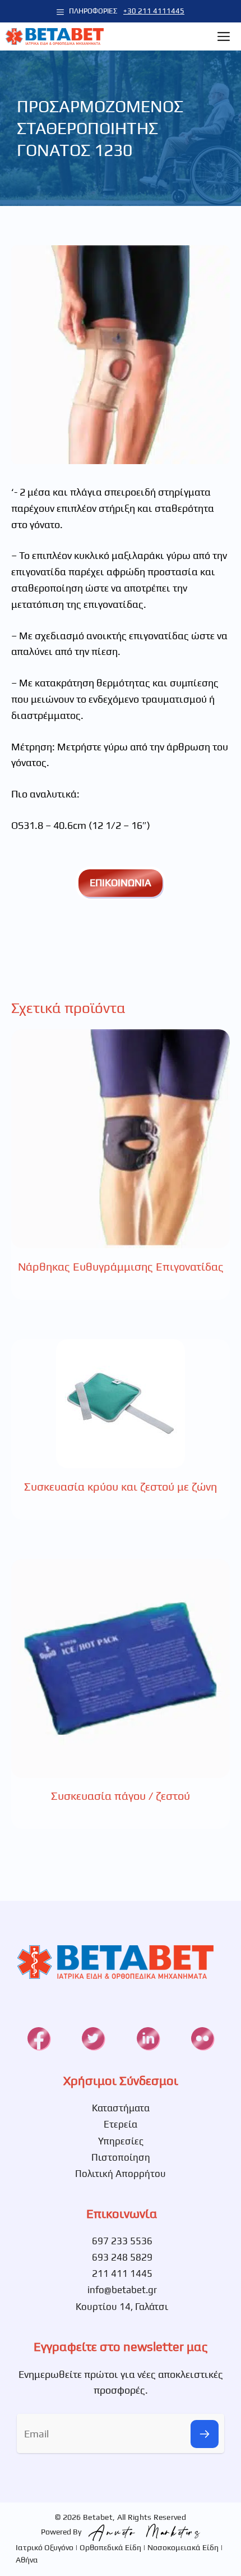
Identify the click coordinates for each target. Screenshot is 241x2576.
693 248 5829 (122, 2257)
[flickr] (202, 2038)
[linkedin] (148, 2038)
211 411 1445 (122, 2274)
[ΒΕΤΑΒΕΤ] (55, 36)
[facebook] (39, 2038)
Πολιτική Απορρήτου (121, 2174)
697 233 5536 (122, 2241)
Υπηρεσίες (121, 2141)
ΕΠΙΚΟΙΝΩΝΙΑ (121, 883)
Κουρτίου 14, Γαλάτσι (122, 2307)
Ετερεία (121, 2124)
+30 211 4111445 (154, 11)
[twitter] (93, 2038)
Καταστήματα (121, 2108)
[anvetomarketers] (142, 2531)
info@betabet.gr (122, 2290)
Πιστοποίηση (121, 2157)
